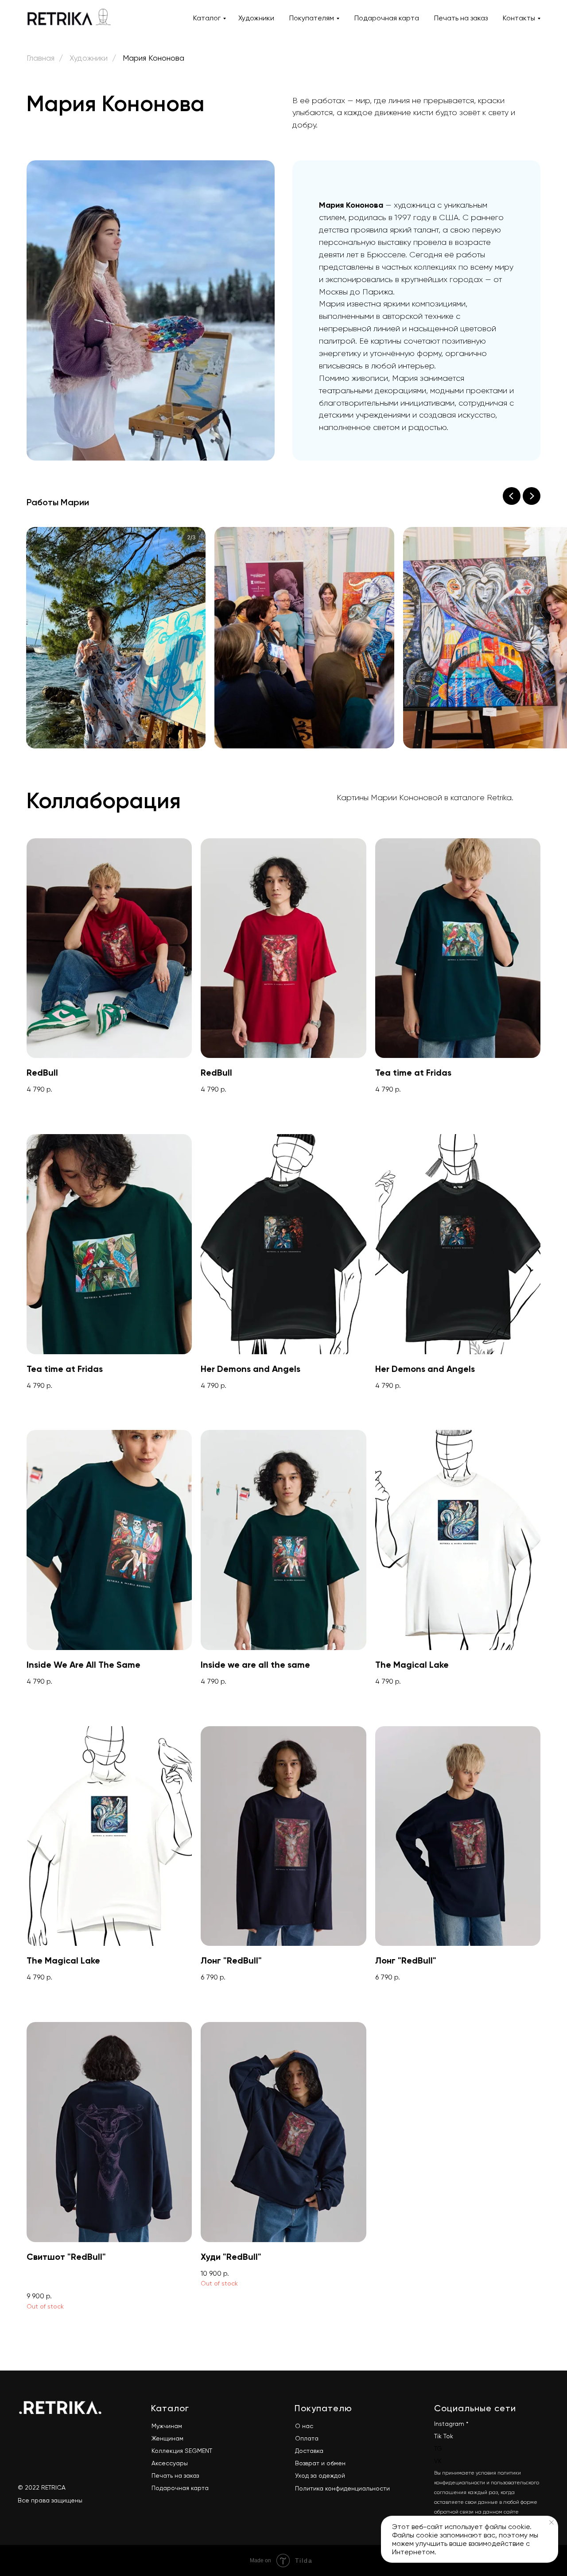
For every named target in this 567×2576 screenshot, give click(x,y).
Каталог (207, 18)
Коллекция (167, 2451)
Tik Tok (444, 2436)
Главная (41, 58)
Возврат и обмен (320, 2463)
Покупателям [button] (312, 18)
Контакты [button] (519, 18)
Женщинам (167, 2438)
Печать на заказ (461, 18)
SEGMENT (198, 2451)
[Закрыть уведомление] (551, 2522)
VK (438, 2461)
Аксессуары (170, 2463)
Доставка (309, 2451)
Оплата (307, 2438)
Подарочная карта (387, 18)
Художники (256, 18)
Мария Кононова (153, 58)
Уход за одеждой (320, 2475)
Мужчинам (167, 2426)
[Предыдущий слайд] (512, 496)
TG (438, 2448)
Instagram (449, 2424)
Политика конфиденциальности (342, 2488)
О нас (304, 2426)
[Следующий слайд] (532, 496)
